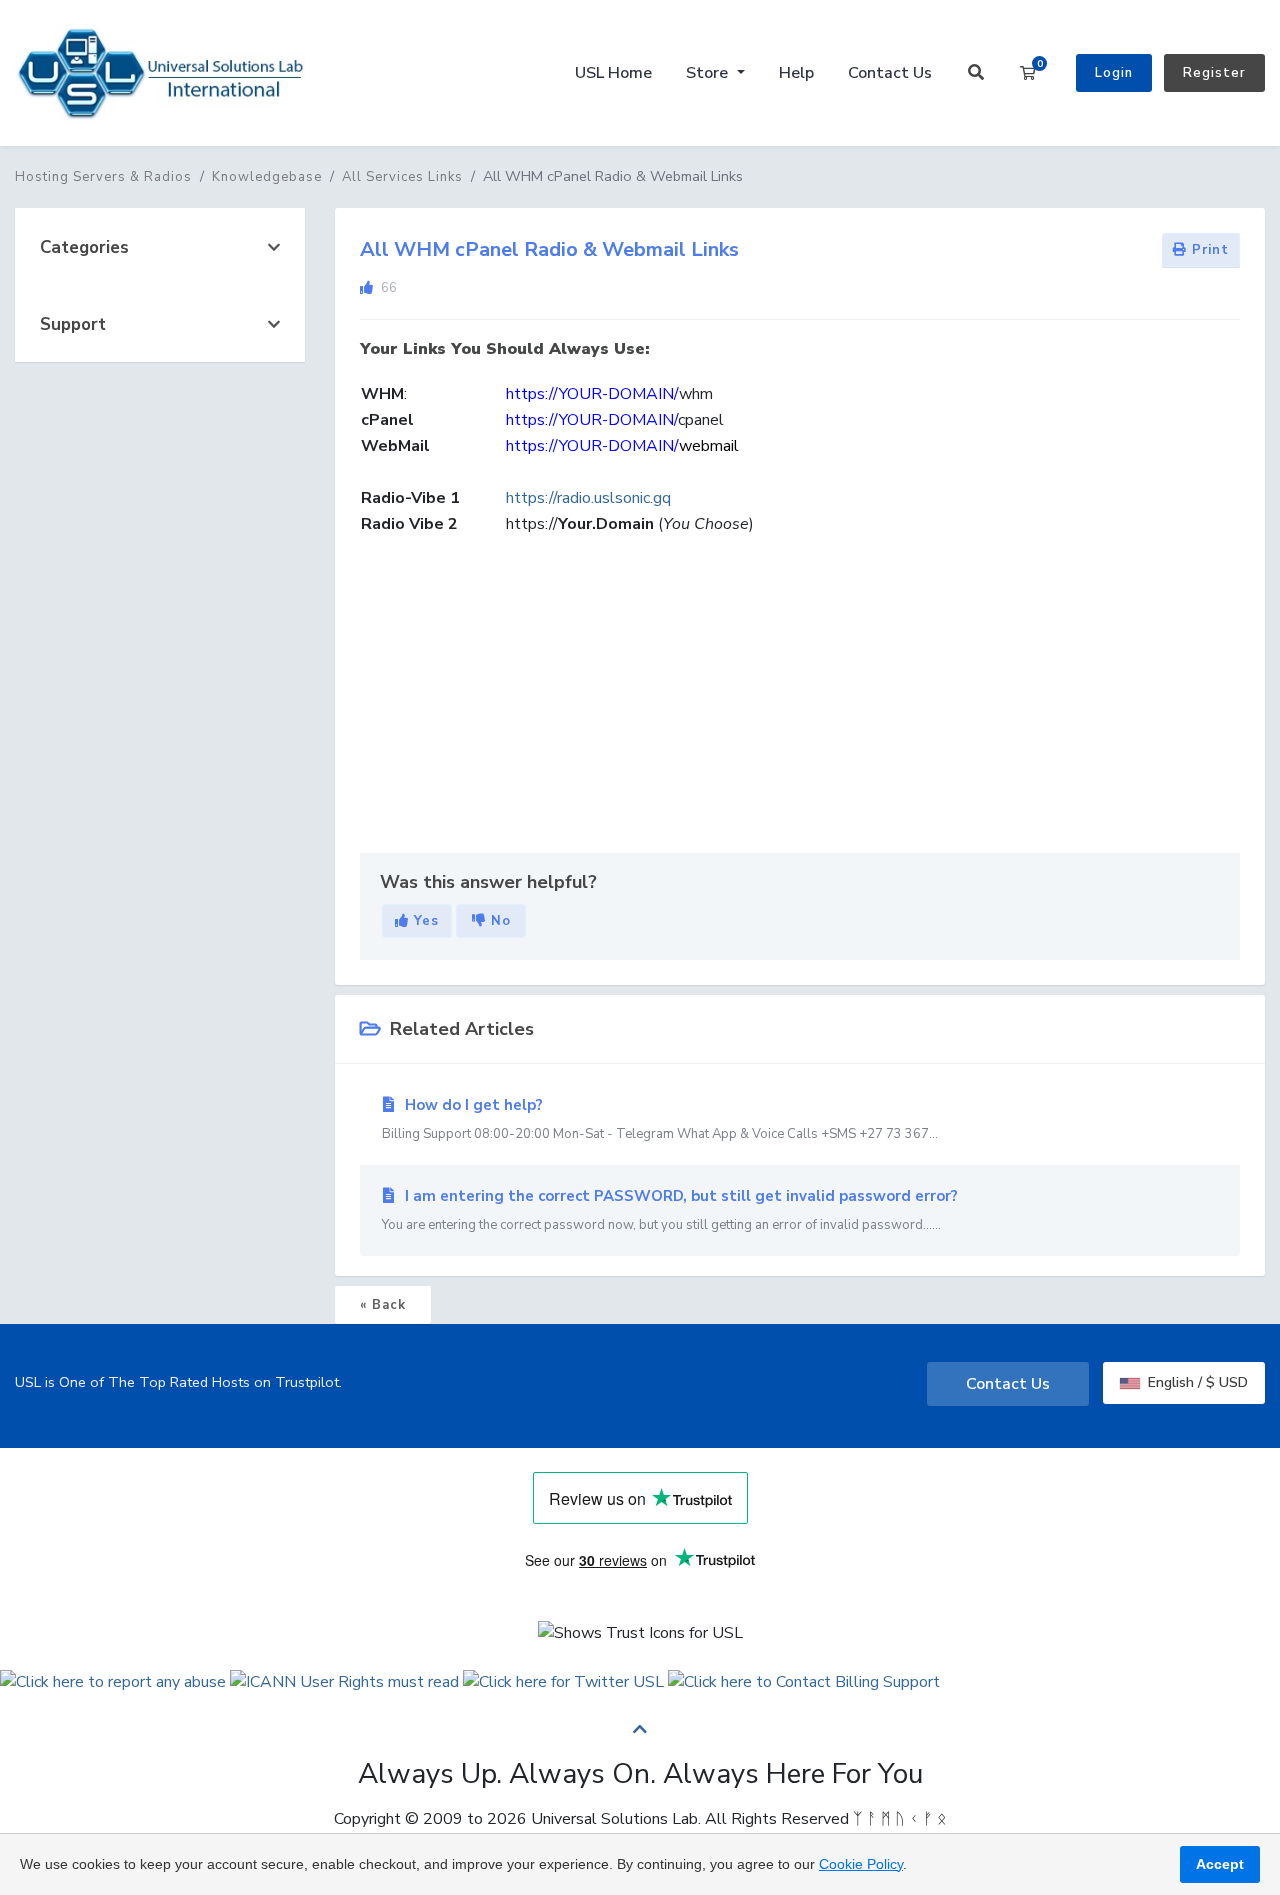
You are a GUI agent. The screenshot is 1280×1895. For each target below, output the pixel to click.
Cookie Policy (861, 1864)
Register (1214, 73)
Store (709, 73)
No (498, 921)
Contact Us (890, 73)
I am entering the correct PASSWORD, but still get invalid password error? (670, 1210)
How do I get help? (660, 1119)
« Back (383, 1305)
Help (796, 73)
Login (1114, 73)
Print (1208, 250)
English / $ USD (1196, 1382)
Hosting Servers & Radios (103, 177)
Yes (424, 921)
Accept (1220, 1864)
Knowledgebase (267, 177)
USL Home (613, 73)
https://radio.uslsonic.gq (588, 498)
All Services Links (402, 177)
